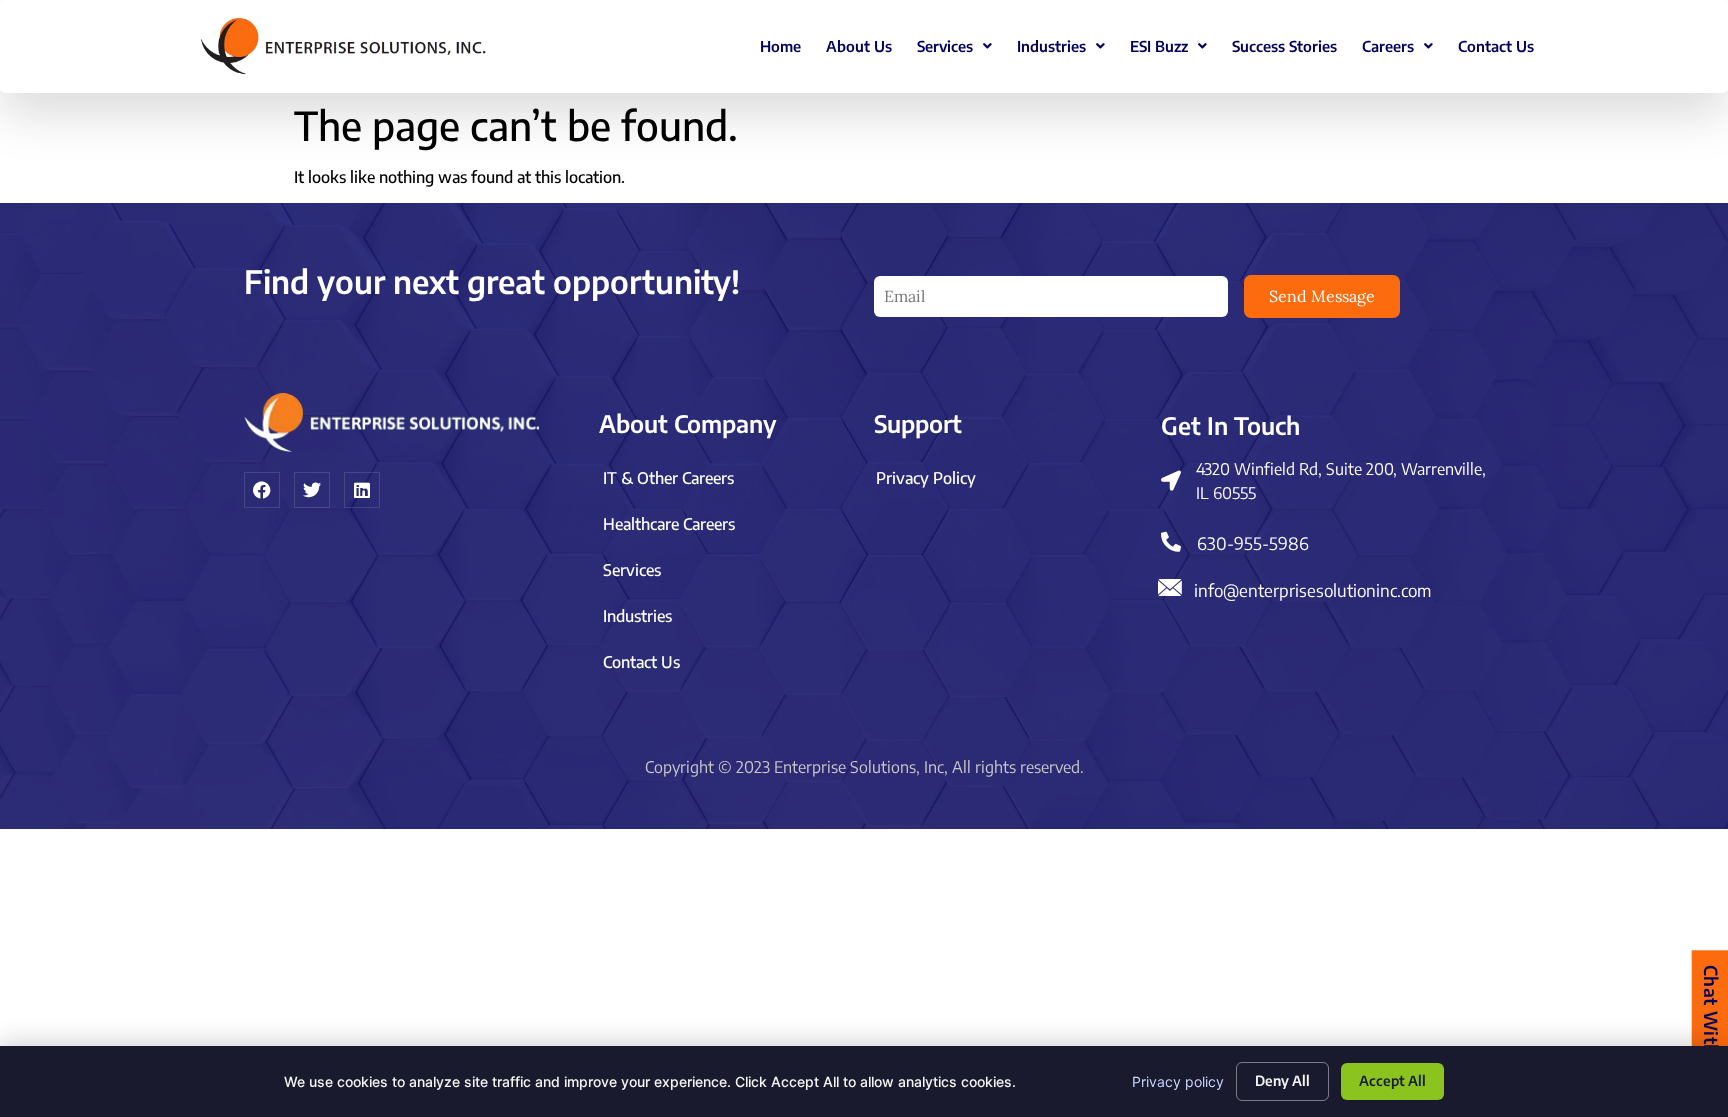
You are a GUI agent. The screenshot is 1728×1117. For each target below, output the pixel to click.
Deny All (1282, 1080)
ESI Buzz (1159, 46)
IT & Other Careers (668, 478)
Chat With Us (1710, 1024)
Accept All (1392, 1080)
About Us (859, 46)
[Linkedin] (362, 490)
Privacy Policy (926, 478)
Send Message (1322, 296)
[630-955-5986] (1171, 542)
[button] (954, 46)
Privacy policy (1178, 1081)
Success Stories (1284, 46)
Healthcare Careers (669, 524)
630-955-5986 (1253, 543)
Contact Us (1496, 46)
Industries (1051, 46)
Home (780, 46)
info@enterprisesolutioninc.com (1312, 590)
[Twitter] (312, 490)
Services (945, 46)
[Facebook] (262, 490)
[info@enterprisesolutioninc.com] (1169, 587)
